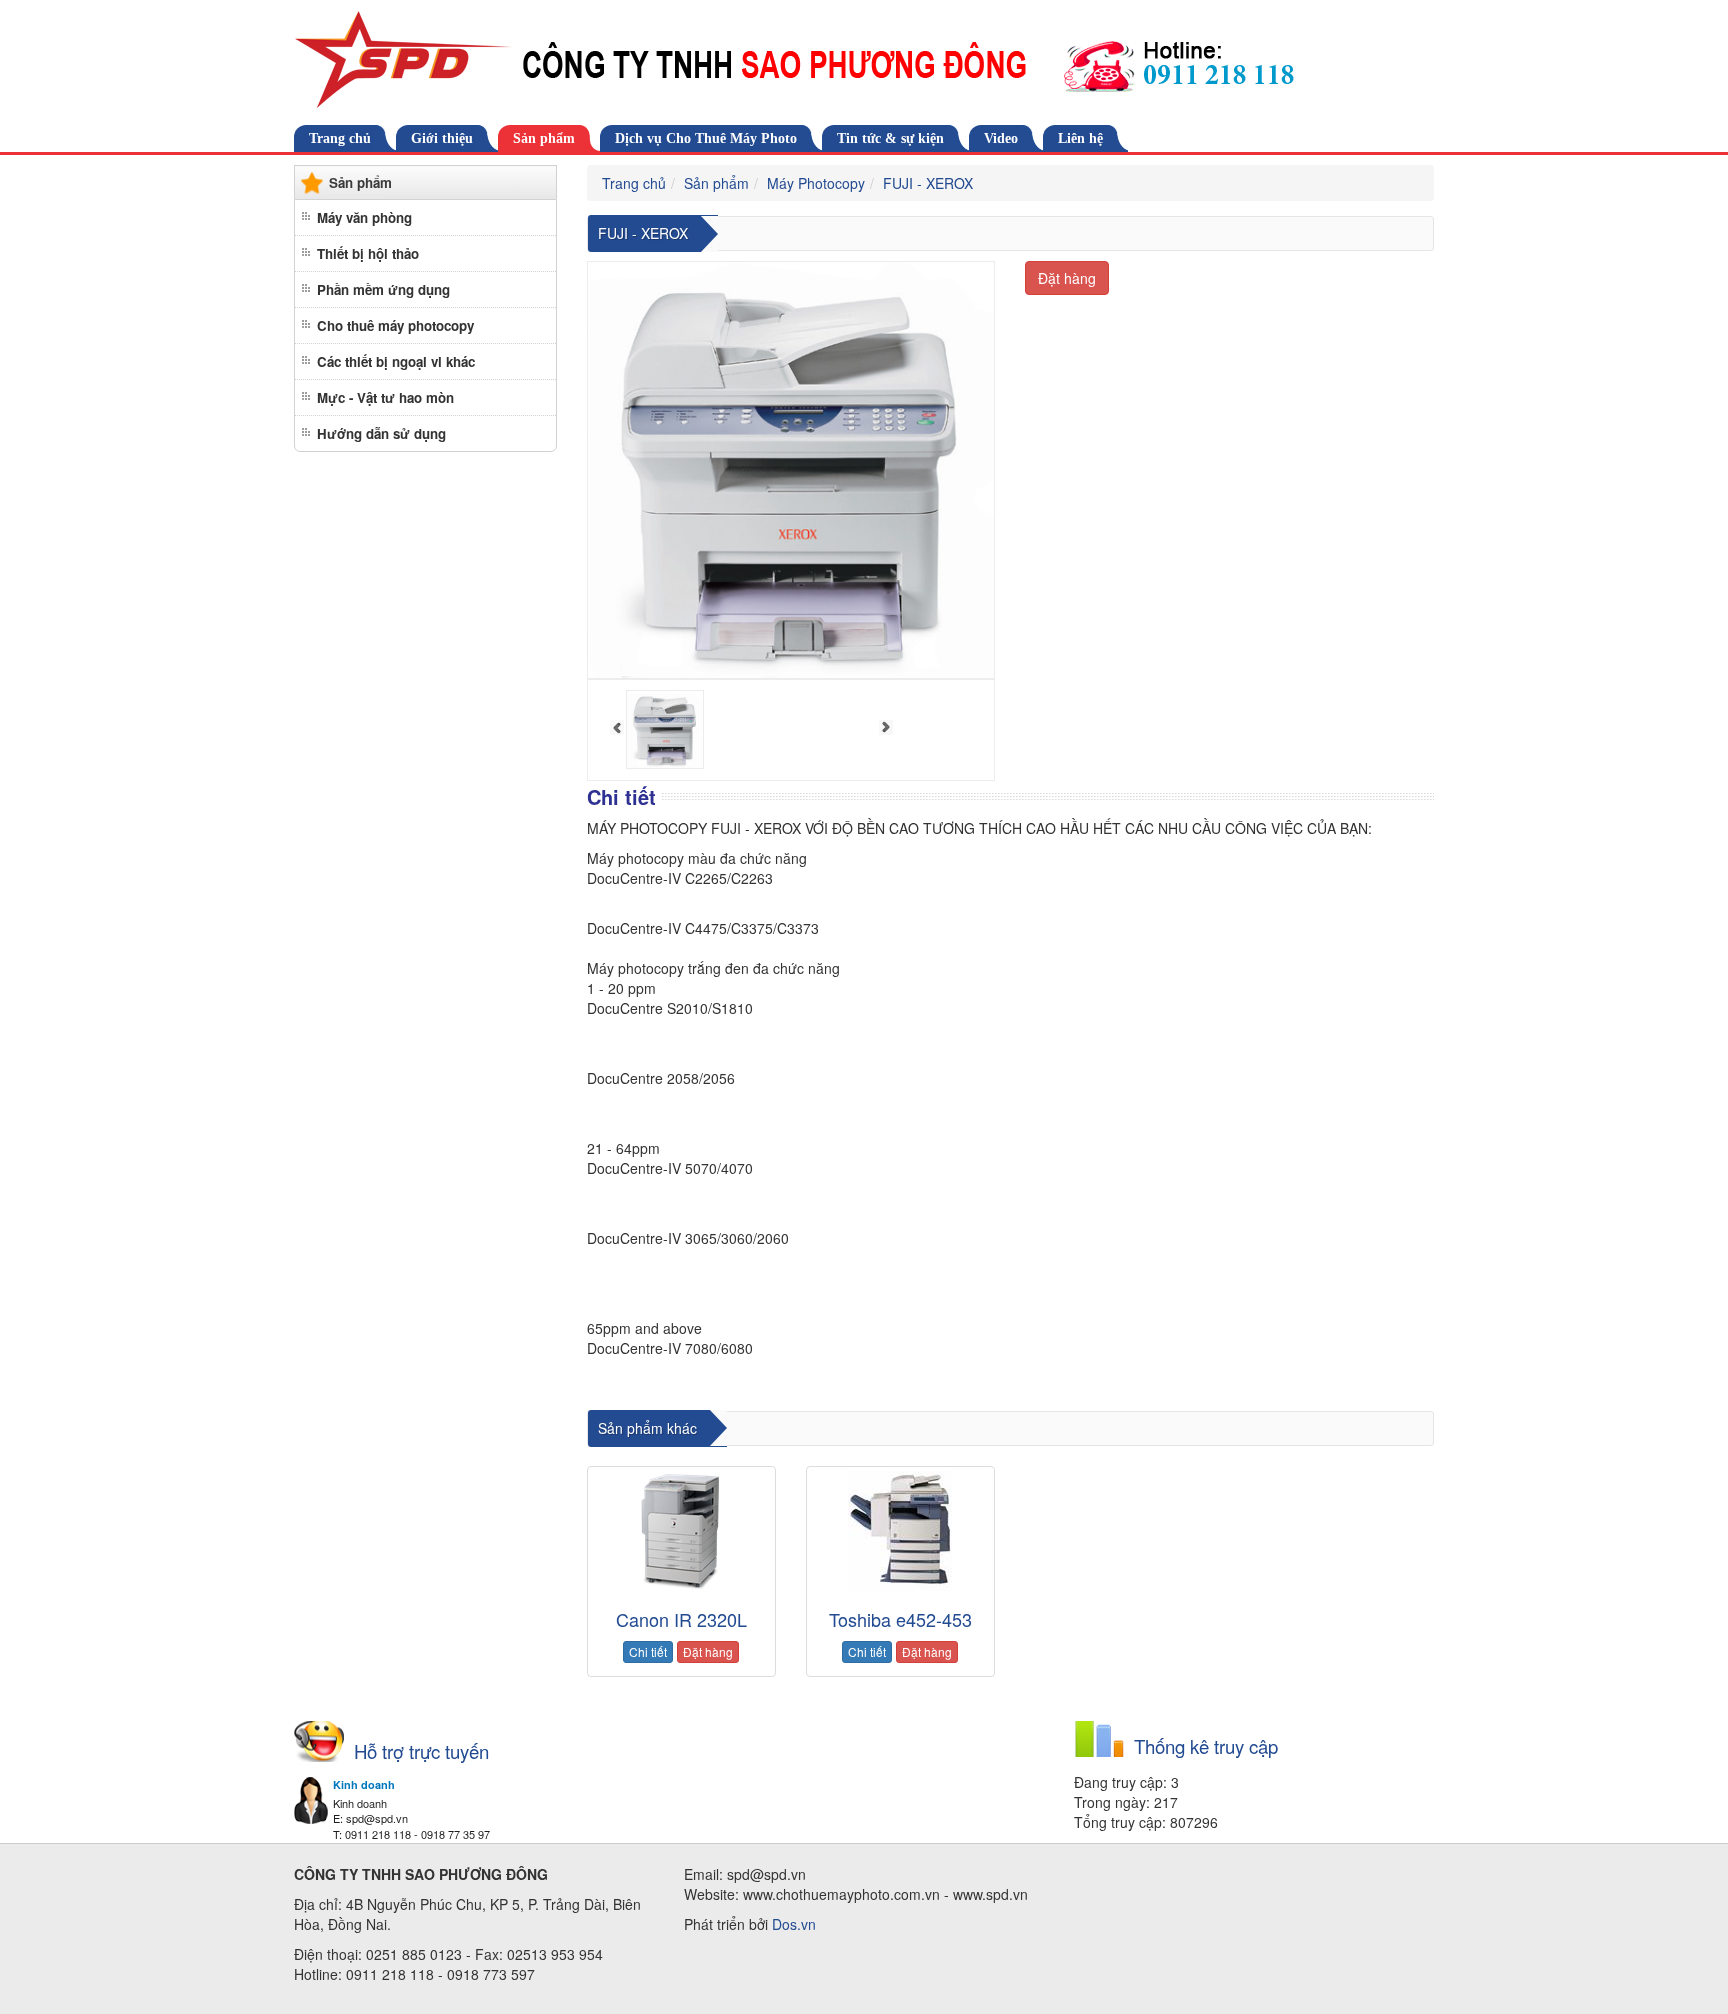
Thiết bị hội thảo (368, 253)
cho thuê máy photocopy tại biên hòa (687, 1394)
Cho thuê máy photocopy (395, 325)
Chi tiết (648, 1651)
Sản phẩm (544, 138)
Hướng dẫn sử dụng (381, 433)
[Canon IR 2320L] (681, 1531)
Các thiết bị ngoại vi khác (396, 361)
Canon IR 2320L (681, 1619)
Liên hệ (1080, 138)
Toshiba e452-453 (900, 1619)
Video (1001, 138)
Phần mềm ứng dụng (383, 289)
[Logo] (864, 60)
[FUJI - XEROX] (666, 730)
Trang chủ (340, 138)
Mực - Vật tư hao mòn (385, 397)
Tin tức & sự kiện (890, 138)
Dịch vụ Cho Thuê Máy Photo (706, 138)
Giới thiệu (442, 138)
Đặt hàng (1067, 278)
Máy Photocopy (816, 183)
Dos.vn (794, 1924)
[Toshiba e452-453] (900, 1531)
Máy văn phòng (364, 217)
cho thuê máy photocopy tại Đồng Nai (892, 1394)
